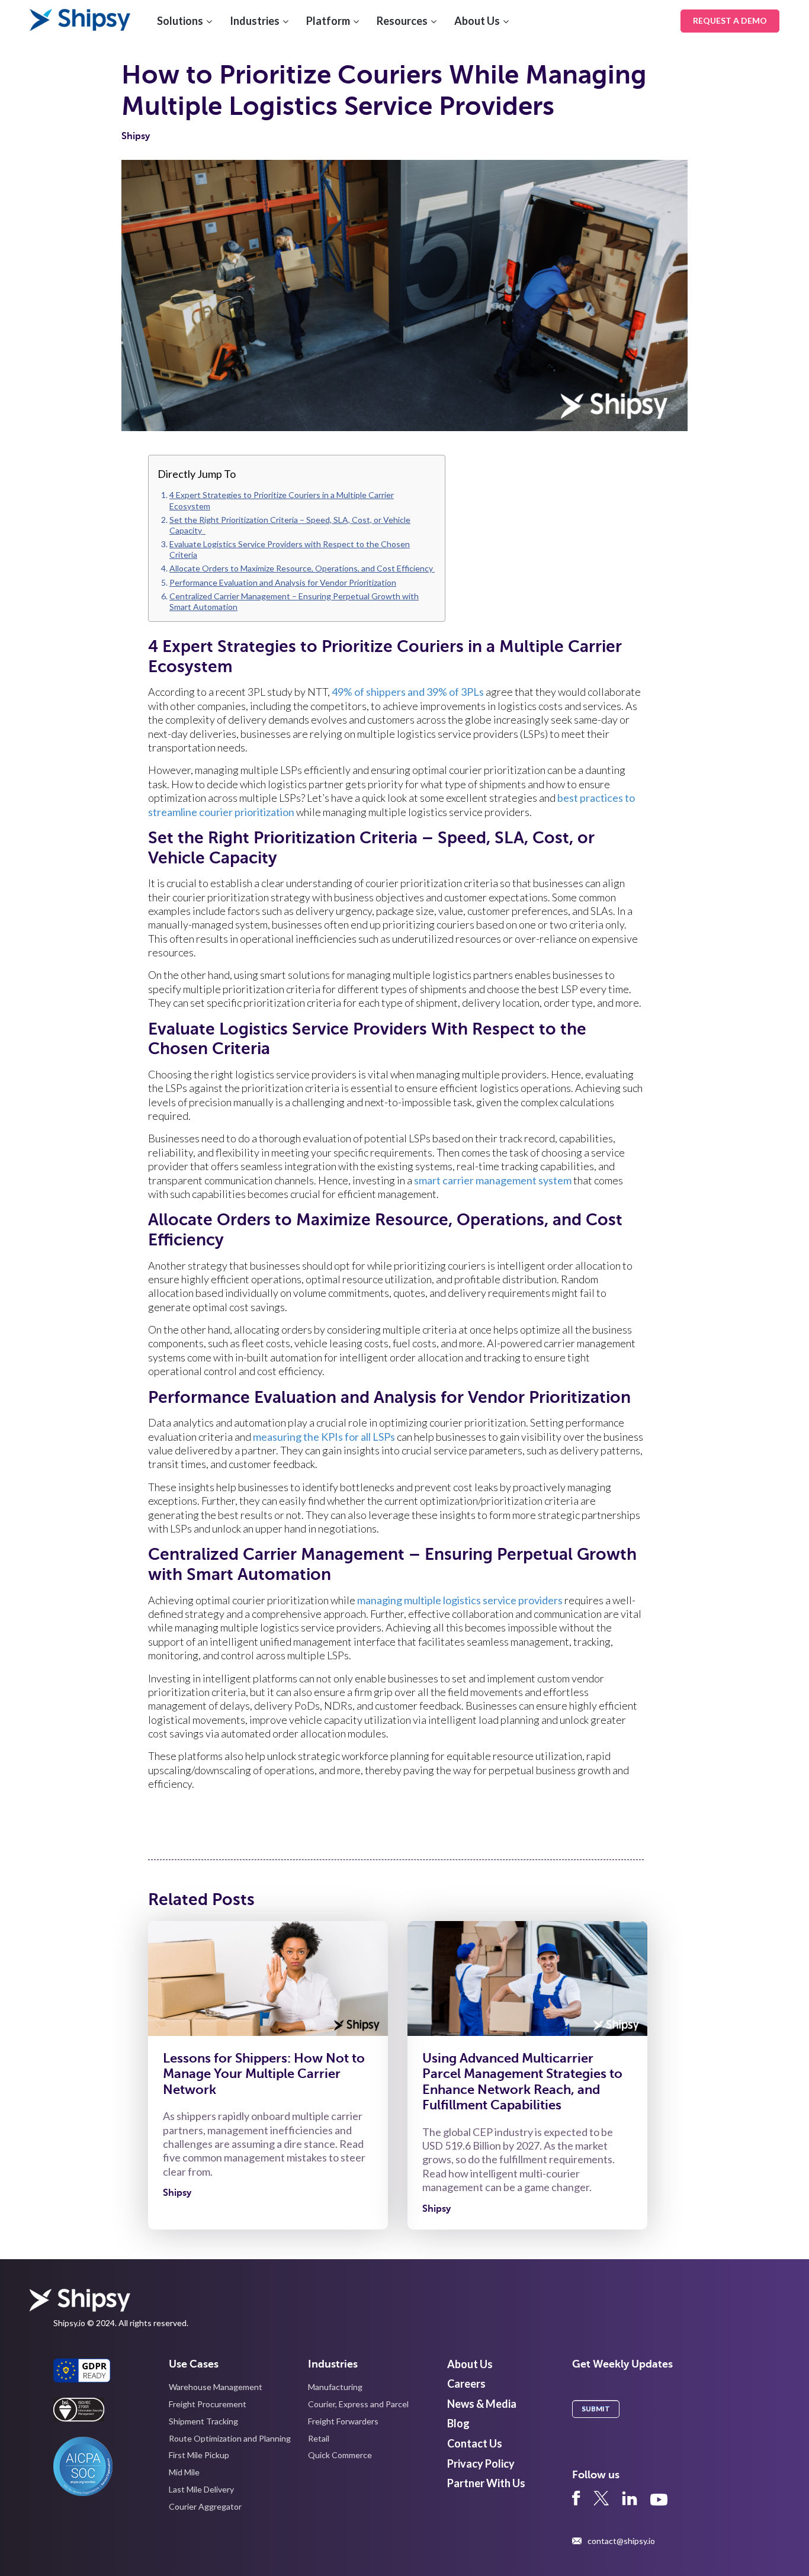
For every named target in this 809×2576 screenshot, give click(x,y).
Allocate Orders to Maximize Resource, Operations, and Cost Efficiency (302, 568)
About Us (477, 21)
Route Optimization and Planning (230, 2438)
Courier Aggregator (205, 2506)
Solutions (180, 21)
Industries (255, 21)
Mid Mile (184, 2472)
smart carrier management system (493, 1180)
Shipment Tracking (203, 2421)
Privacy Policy (481, 2463)
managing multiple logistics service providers (460, 1600)
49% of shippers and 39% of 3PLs (408, 692)
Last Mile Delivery (201, 2489)
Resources (402, 21)
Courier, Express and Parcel (358, 2404)
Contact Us (475, 2443)
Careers (466, 2384)
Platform (328, 21)
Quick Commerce (340, 2455)
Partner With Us (486, 2483)
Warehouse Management (216, 2387)
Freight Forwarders (343, 2421)
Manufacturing (335, 2387)
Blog (458, 2423)
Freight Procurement (208, 2404)
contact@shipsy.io (621, 2541)
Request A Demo (730, 20)
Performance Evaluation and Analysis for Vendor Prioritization (283, 582)
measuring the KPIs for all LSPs (324, 1437)
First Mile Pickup (199, 2455)
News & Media (482, 2404)
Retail (319, 2438)
